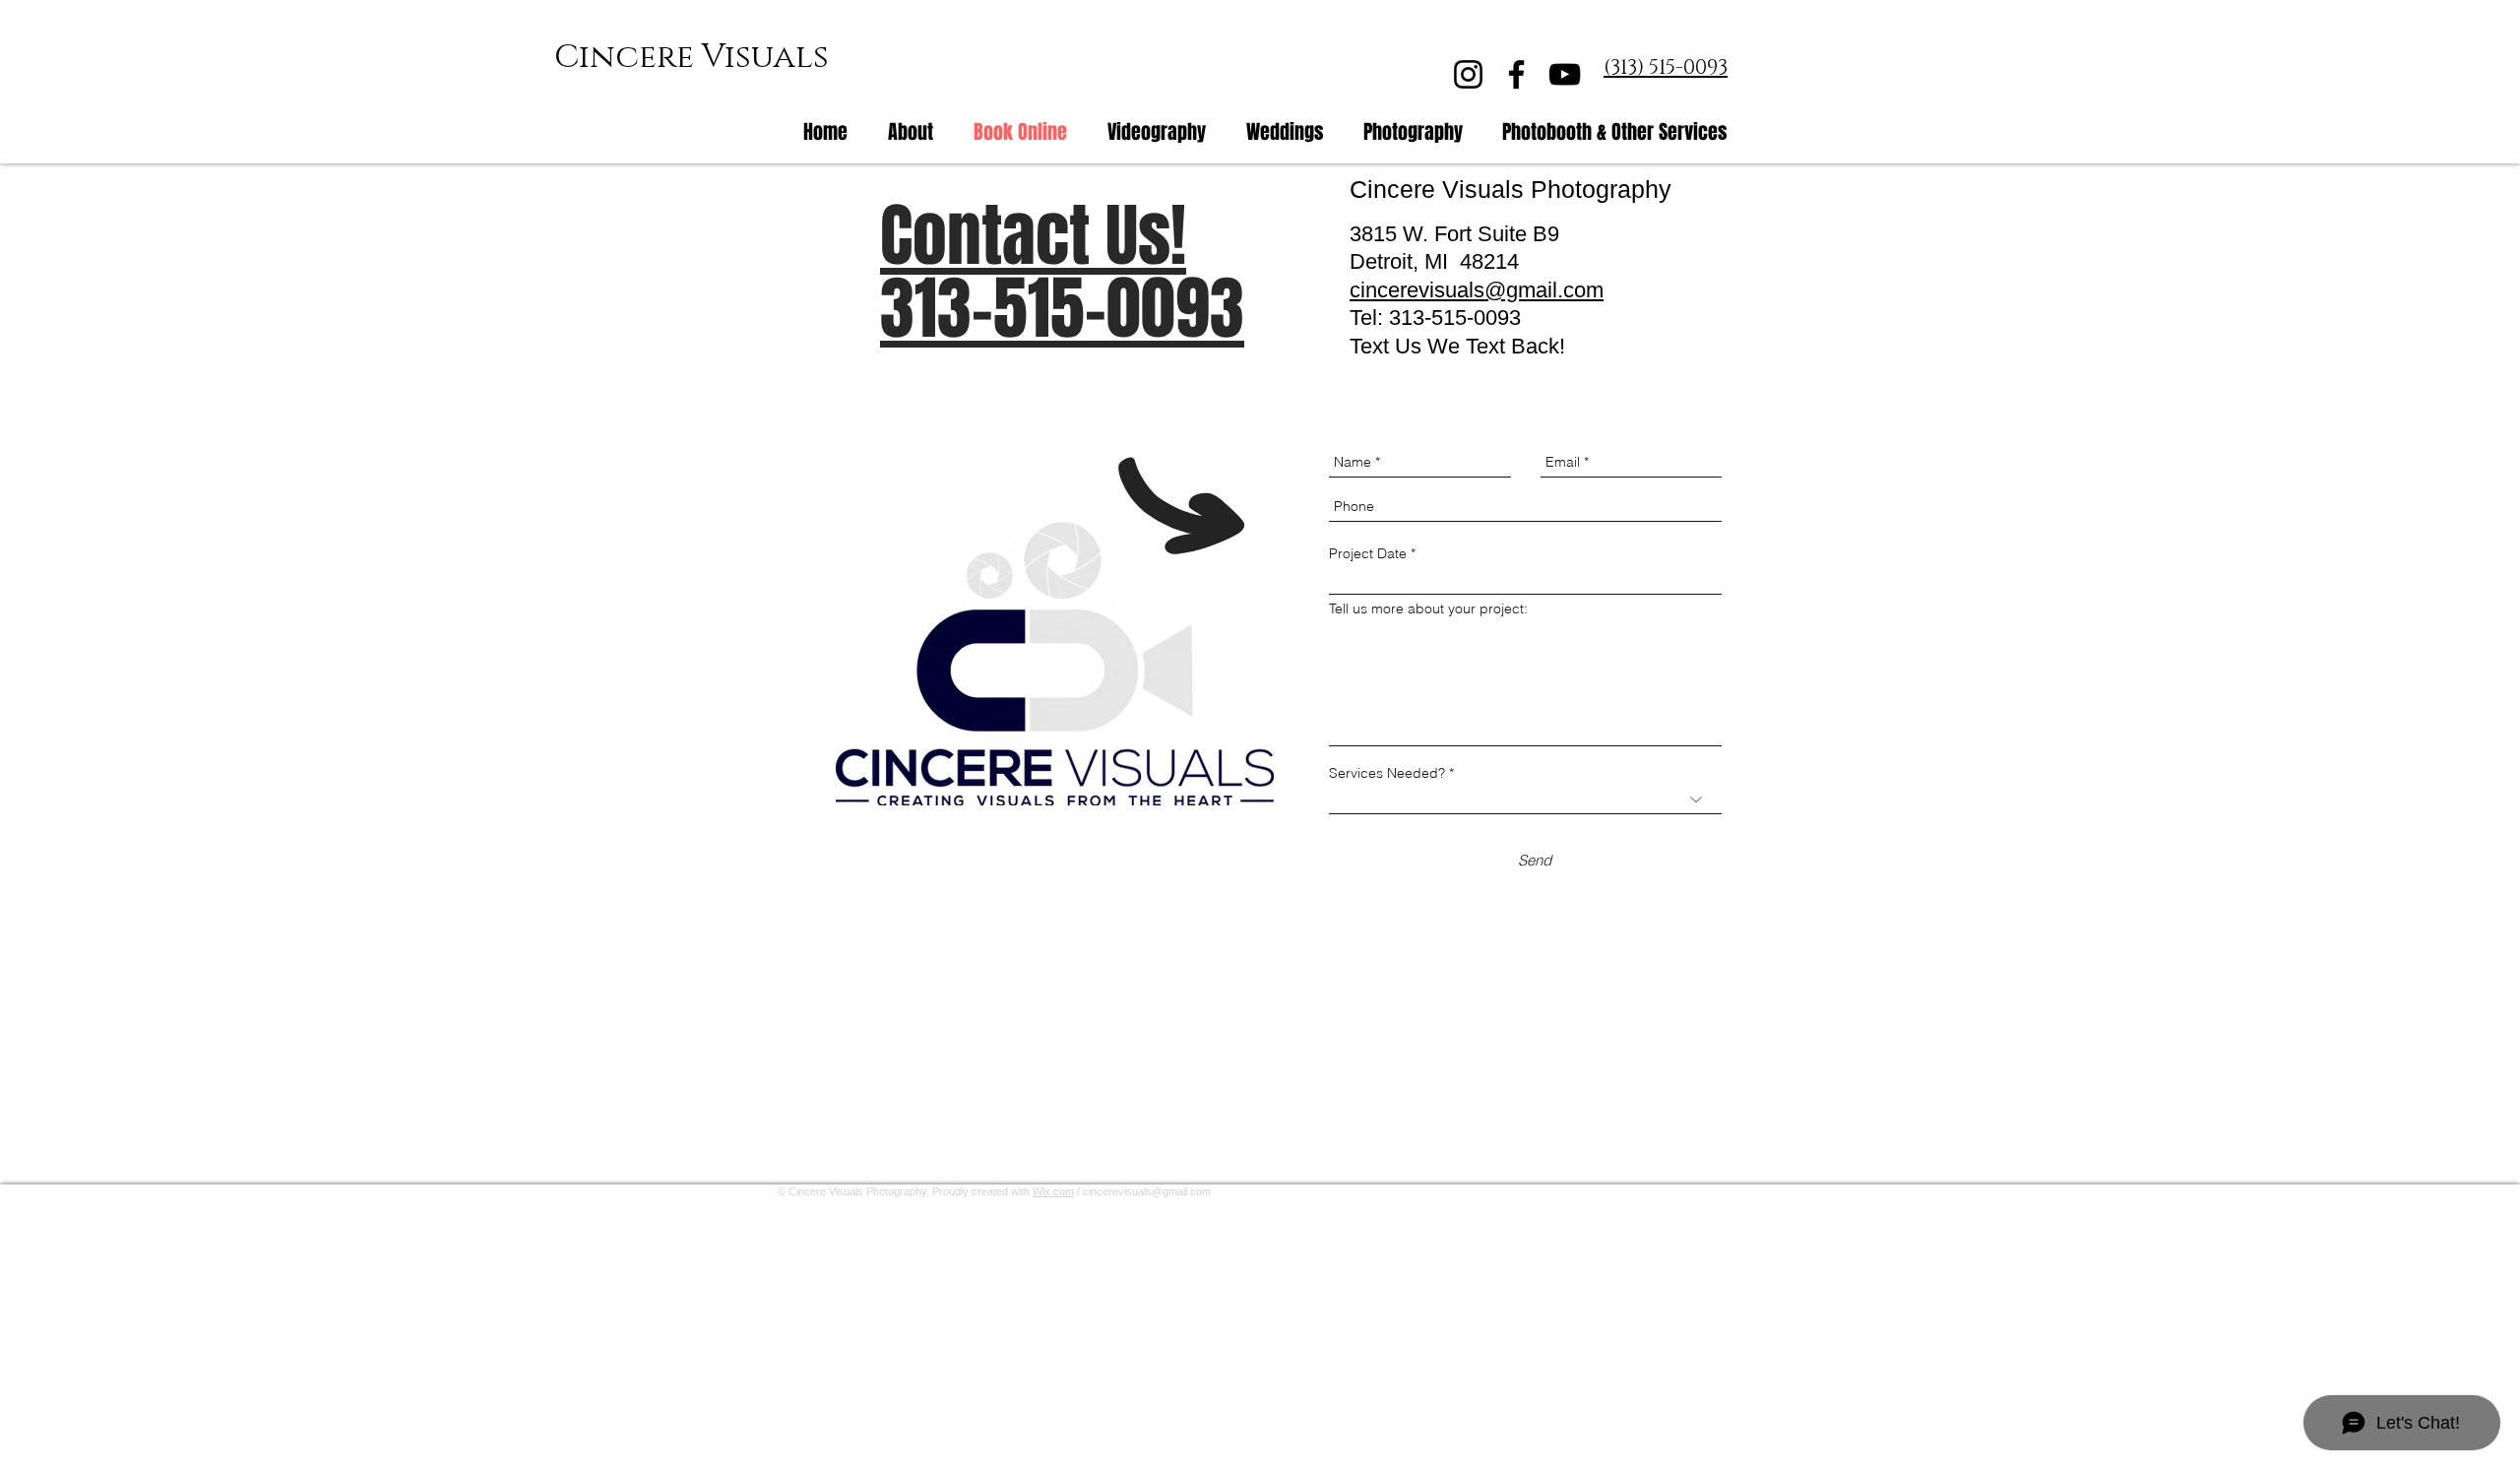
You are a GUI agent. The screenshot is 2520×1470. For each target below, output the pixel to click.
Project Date (1368, 553)
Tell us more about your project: (1428, 608)
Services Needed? (1387, 773)
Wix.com (1053, 1191)
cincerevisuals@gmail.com (1147, 1191)
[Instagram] (1468, 74)
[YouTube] (1565, 74)
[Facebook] (1516, 74)
